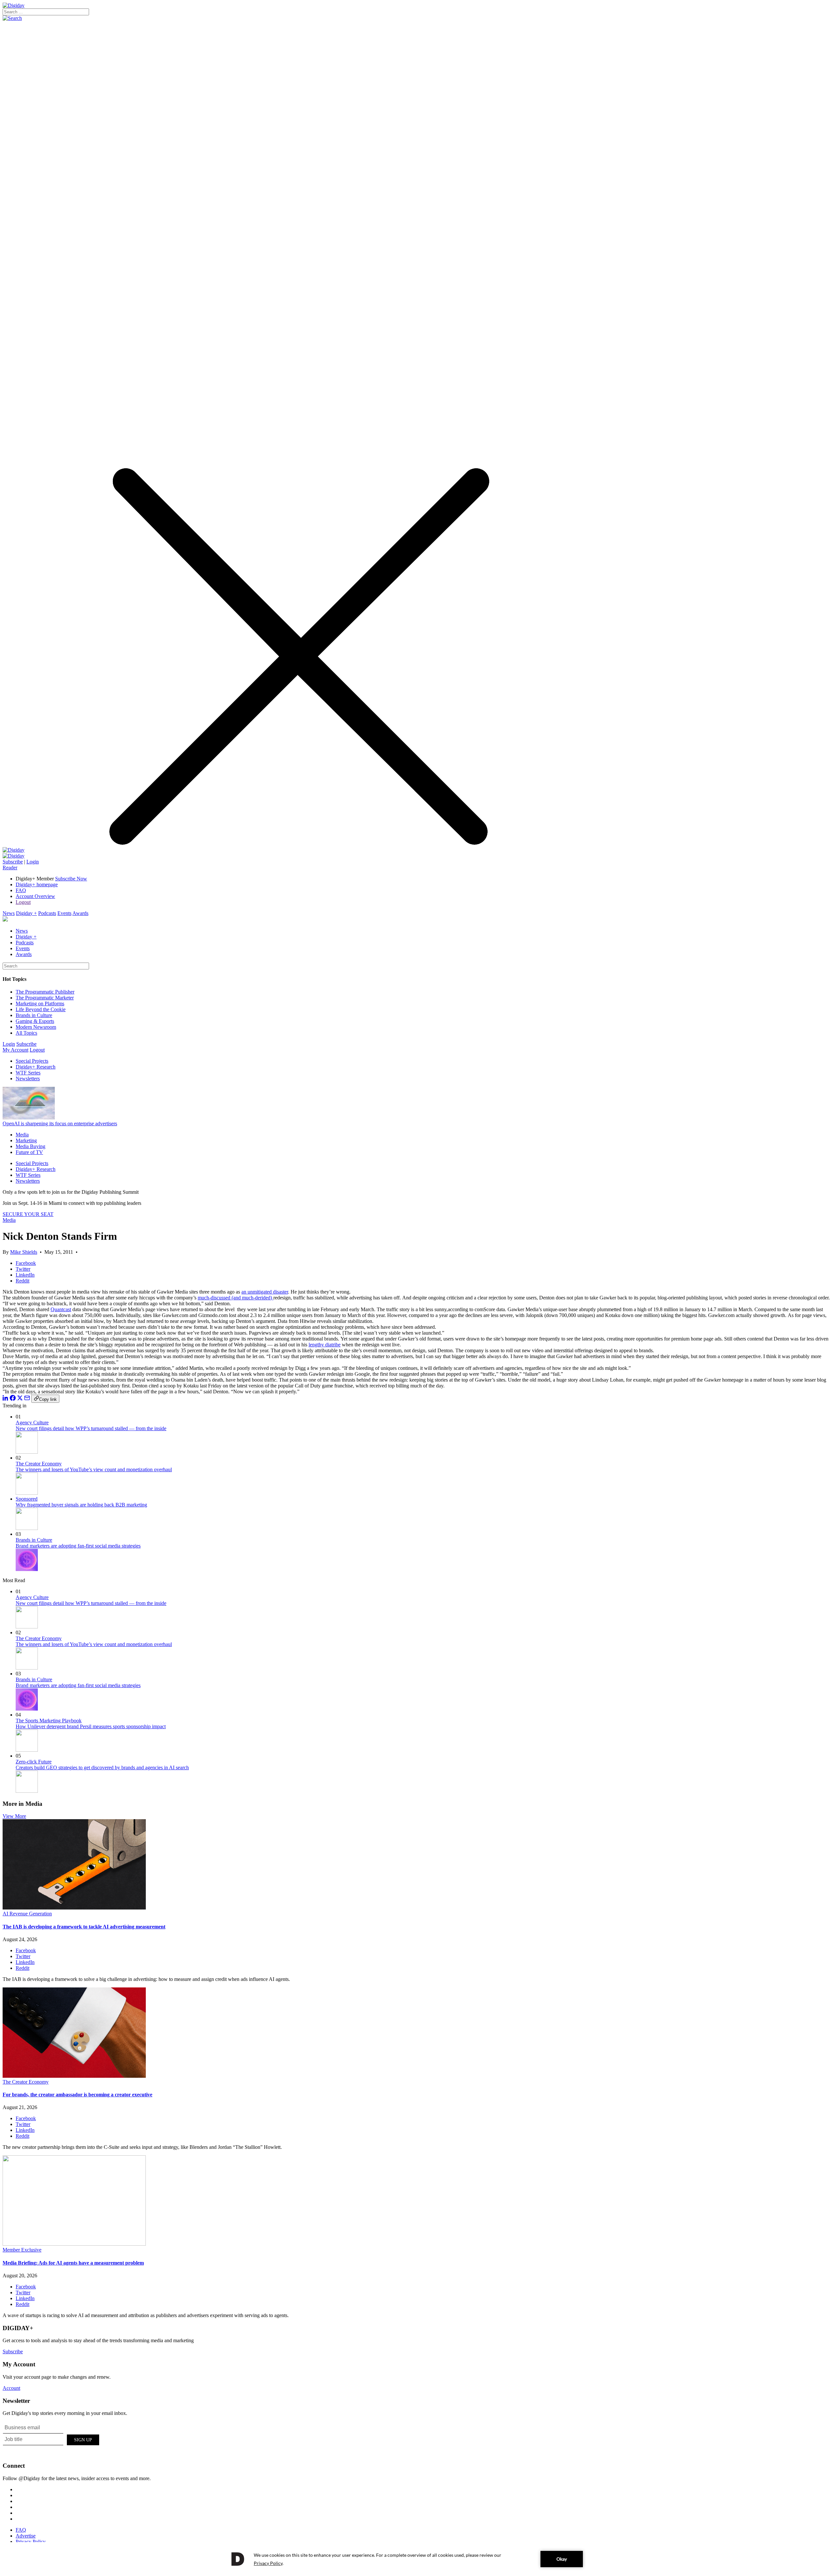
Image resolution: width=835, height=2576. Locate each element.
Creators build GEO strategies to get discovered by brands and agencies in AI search (102, 1767)
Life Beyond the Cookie (41, 1009)
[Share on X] (20, 1399)
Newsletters (28, 1078)
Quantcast (61, 1309)
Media (22, 1135)
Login (33, 862)
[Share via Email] (27, 1399)
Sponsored (27, 1499)
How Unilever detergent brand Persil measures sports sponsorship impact (91, 1726)
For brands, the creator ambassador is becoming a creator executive (77, 2095)
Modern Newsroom (36, 1027)
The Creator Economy (39, 1464)
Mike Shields (24, 1252)
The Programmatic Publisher (45, 992)
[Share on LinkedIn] (6, 1399)
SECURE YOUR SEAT (28, 1214)
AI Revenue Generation (27, 1914)
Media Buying (30, 1146)
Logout (23, 902)
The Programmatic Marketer (45, 998)
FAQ (21, 890)
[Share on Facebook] (13, 1399)
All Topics (26, 1033)
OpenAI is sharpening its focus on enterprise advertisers (60, 1123)
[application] (417, 2559)
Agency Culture (32, 1423)
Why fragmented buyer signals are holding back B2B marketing (81, 1505)
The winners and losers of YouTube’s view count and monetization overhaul (94, 1469)
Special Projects (32, 1061)
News (9, 913)
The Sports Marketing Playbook (49, 1721)
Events (64, 913)
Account (11, 2388)
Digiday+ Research (36, 1067)
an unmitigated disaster (265, 1292)
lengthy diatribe (325, 1345)
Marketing (26, 1140)
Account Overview (35, 896)
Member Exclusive (22, 2250)
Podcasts (47, 913)
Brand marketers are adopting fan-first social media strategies (78, 1546)
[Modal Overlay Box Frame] (52, 2439)
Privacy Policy (31, 2542)
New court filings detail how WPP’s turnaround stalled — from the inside (91, 1428)
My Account (15, 1050)
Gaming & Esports (35, 1021)
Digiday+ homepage (37, 884)
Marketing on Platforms (40, 1003)
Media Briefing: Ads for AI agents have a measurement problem (73, 2263)
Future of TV (29, 1152)
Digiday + (26, 913)
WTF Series (28, 1073)
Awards (80, 913)
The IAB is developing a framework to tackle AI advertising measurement (84, 1927)
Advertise (26, 2536)
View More (14, 1816)
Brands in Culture (34, 1015)
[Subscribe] (14, 856)
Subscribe (13, 862)
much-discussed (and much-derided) (235, 1298)
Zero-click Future (34, 1762)
